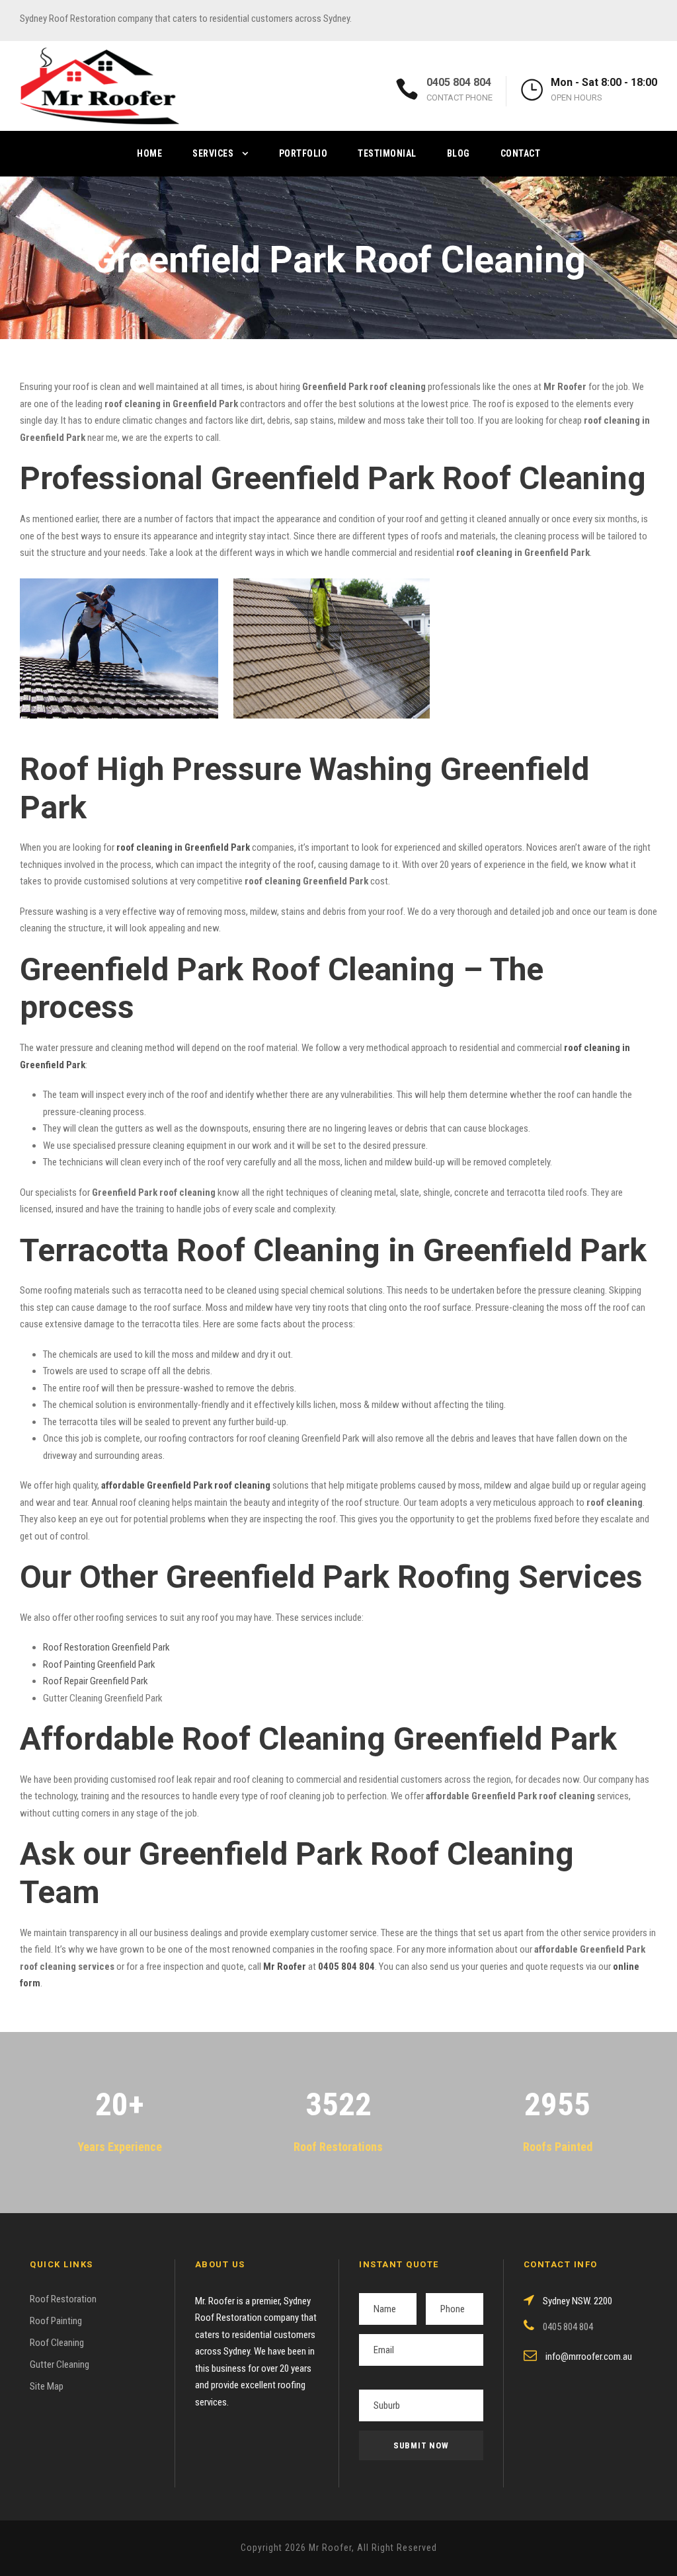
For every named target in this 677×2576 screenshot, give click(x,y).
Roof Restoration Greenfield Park (106, 1647)
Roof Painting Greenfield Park (99, 1664)
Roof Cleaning (57, 2343)
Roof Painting (56, 2321)
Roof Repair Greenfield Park (96, 1681)
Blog (458, 153)
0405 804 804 (459, 82)
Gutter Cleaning (60, 2364)
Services (213, 153)
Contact (521, 153)
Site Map (47, 2386)
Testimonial (387, 153)
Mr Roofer (285, 1967)
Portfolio (303, 153)
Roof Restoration (63, 2299)
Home (149, 153)
